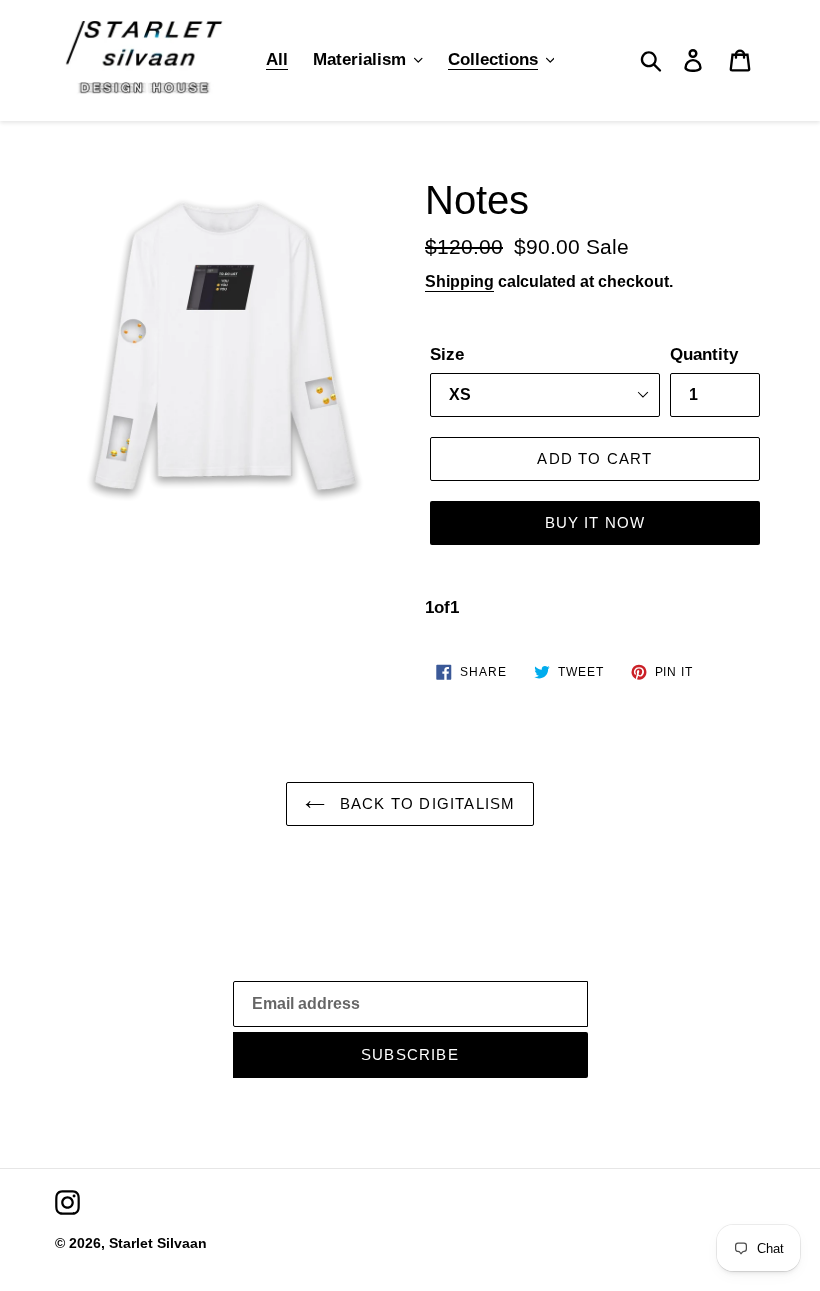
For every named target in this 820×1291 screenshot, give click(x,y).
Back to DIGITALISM (425, 803)
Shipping (459, 281)
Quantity (704, 354)
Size (447, 354)
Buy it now (595, 522)
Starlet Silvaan (158, 1243)
